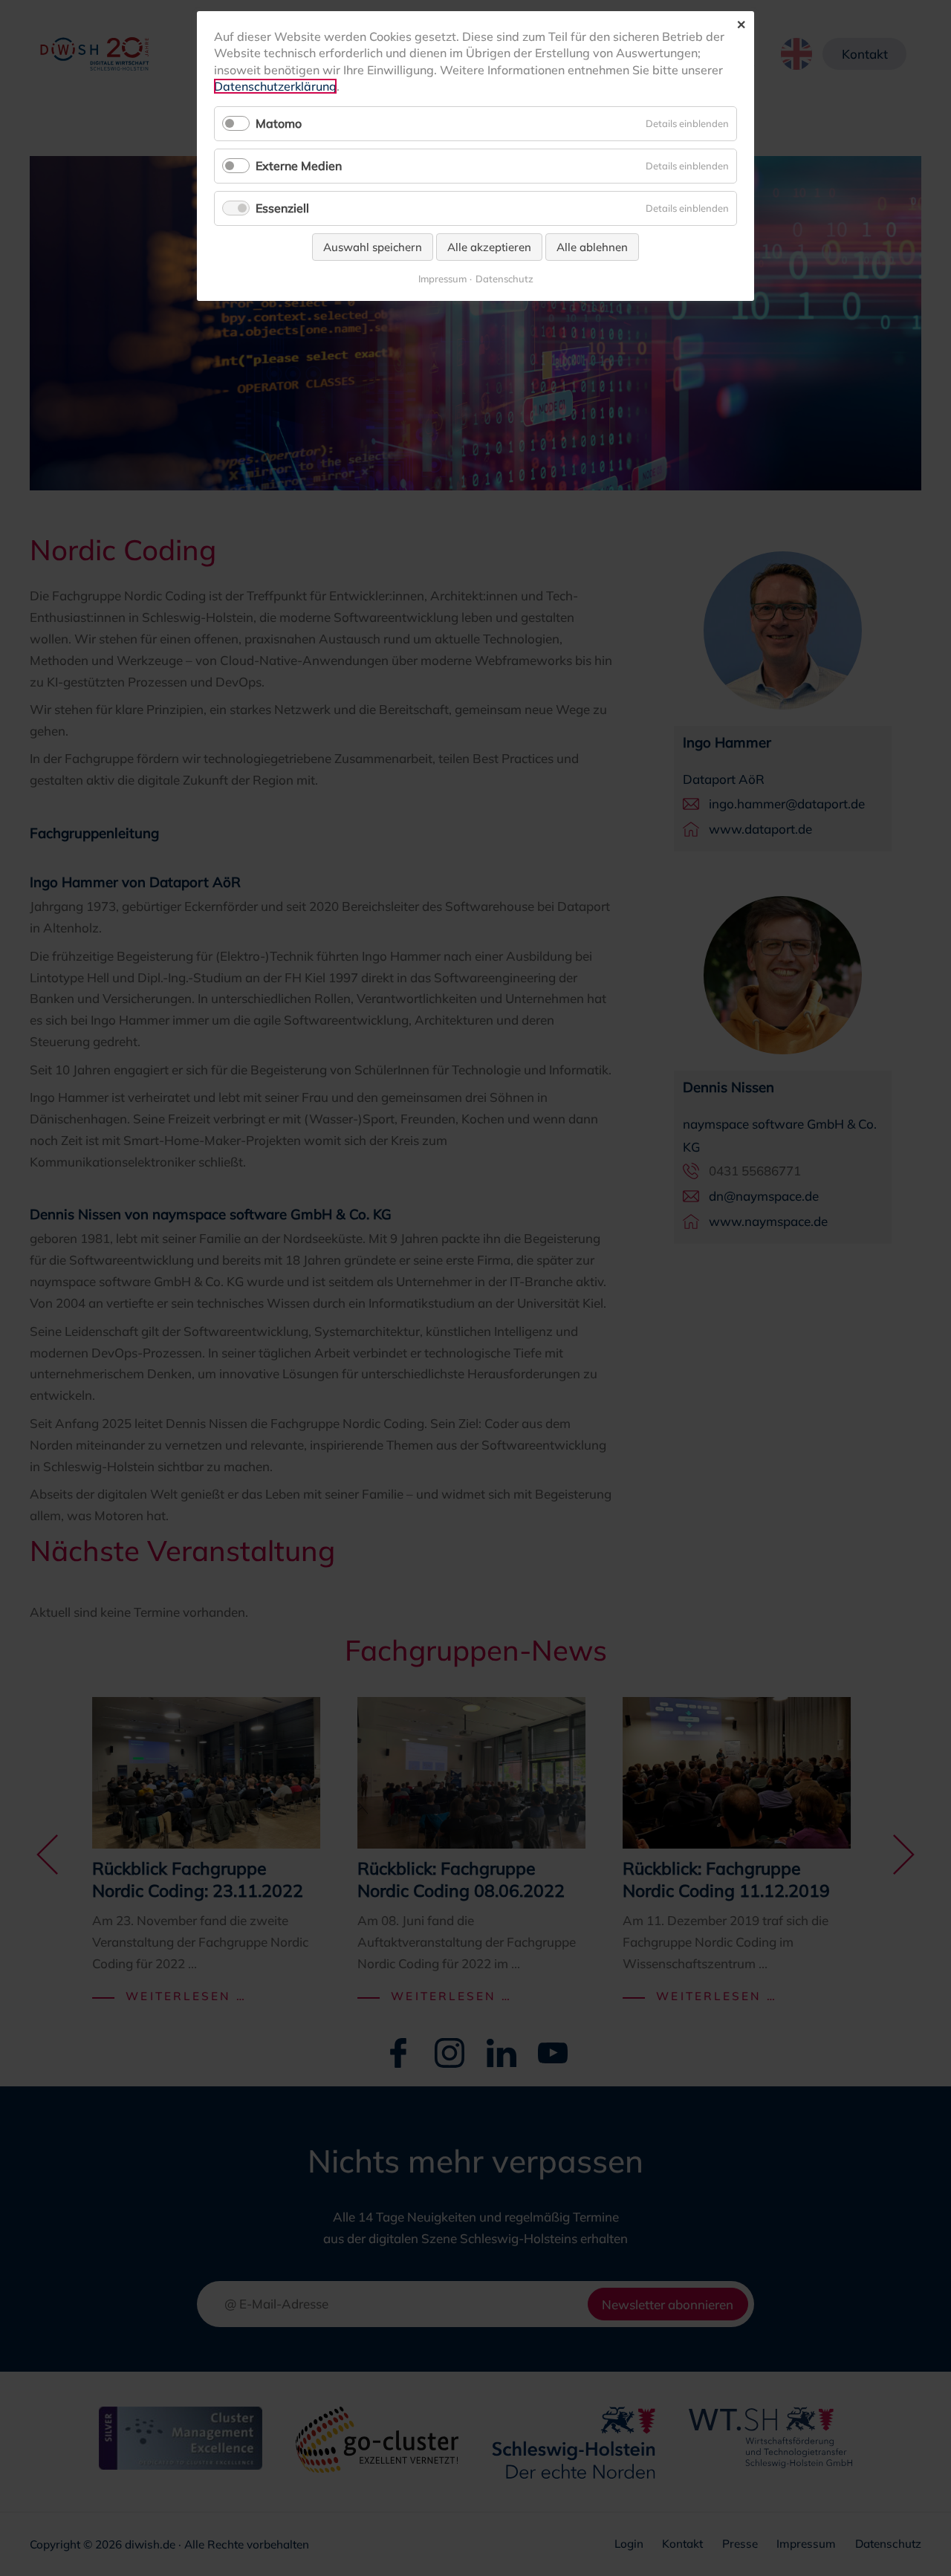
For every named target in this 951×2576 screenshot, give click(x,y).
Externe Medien (299, 166)
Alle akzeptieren (489, 247)
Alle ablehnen (592, 247)
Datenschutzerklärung (275, 86)
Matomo (279, 123)
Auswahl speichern (373, 247)
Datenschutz (504, 279)
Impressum (442, 279)
